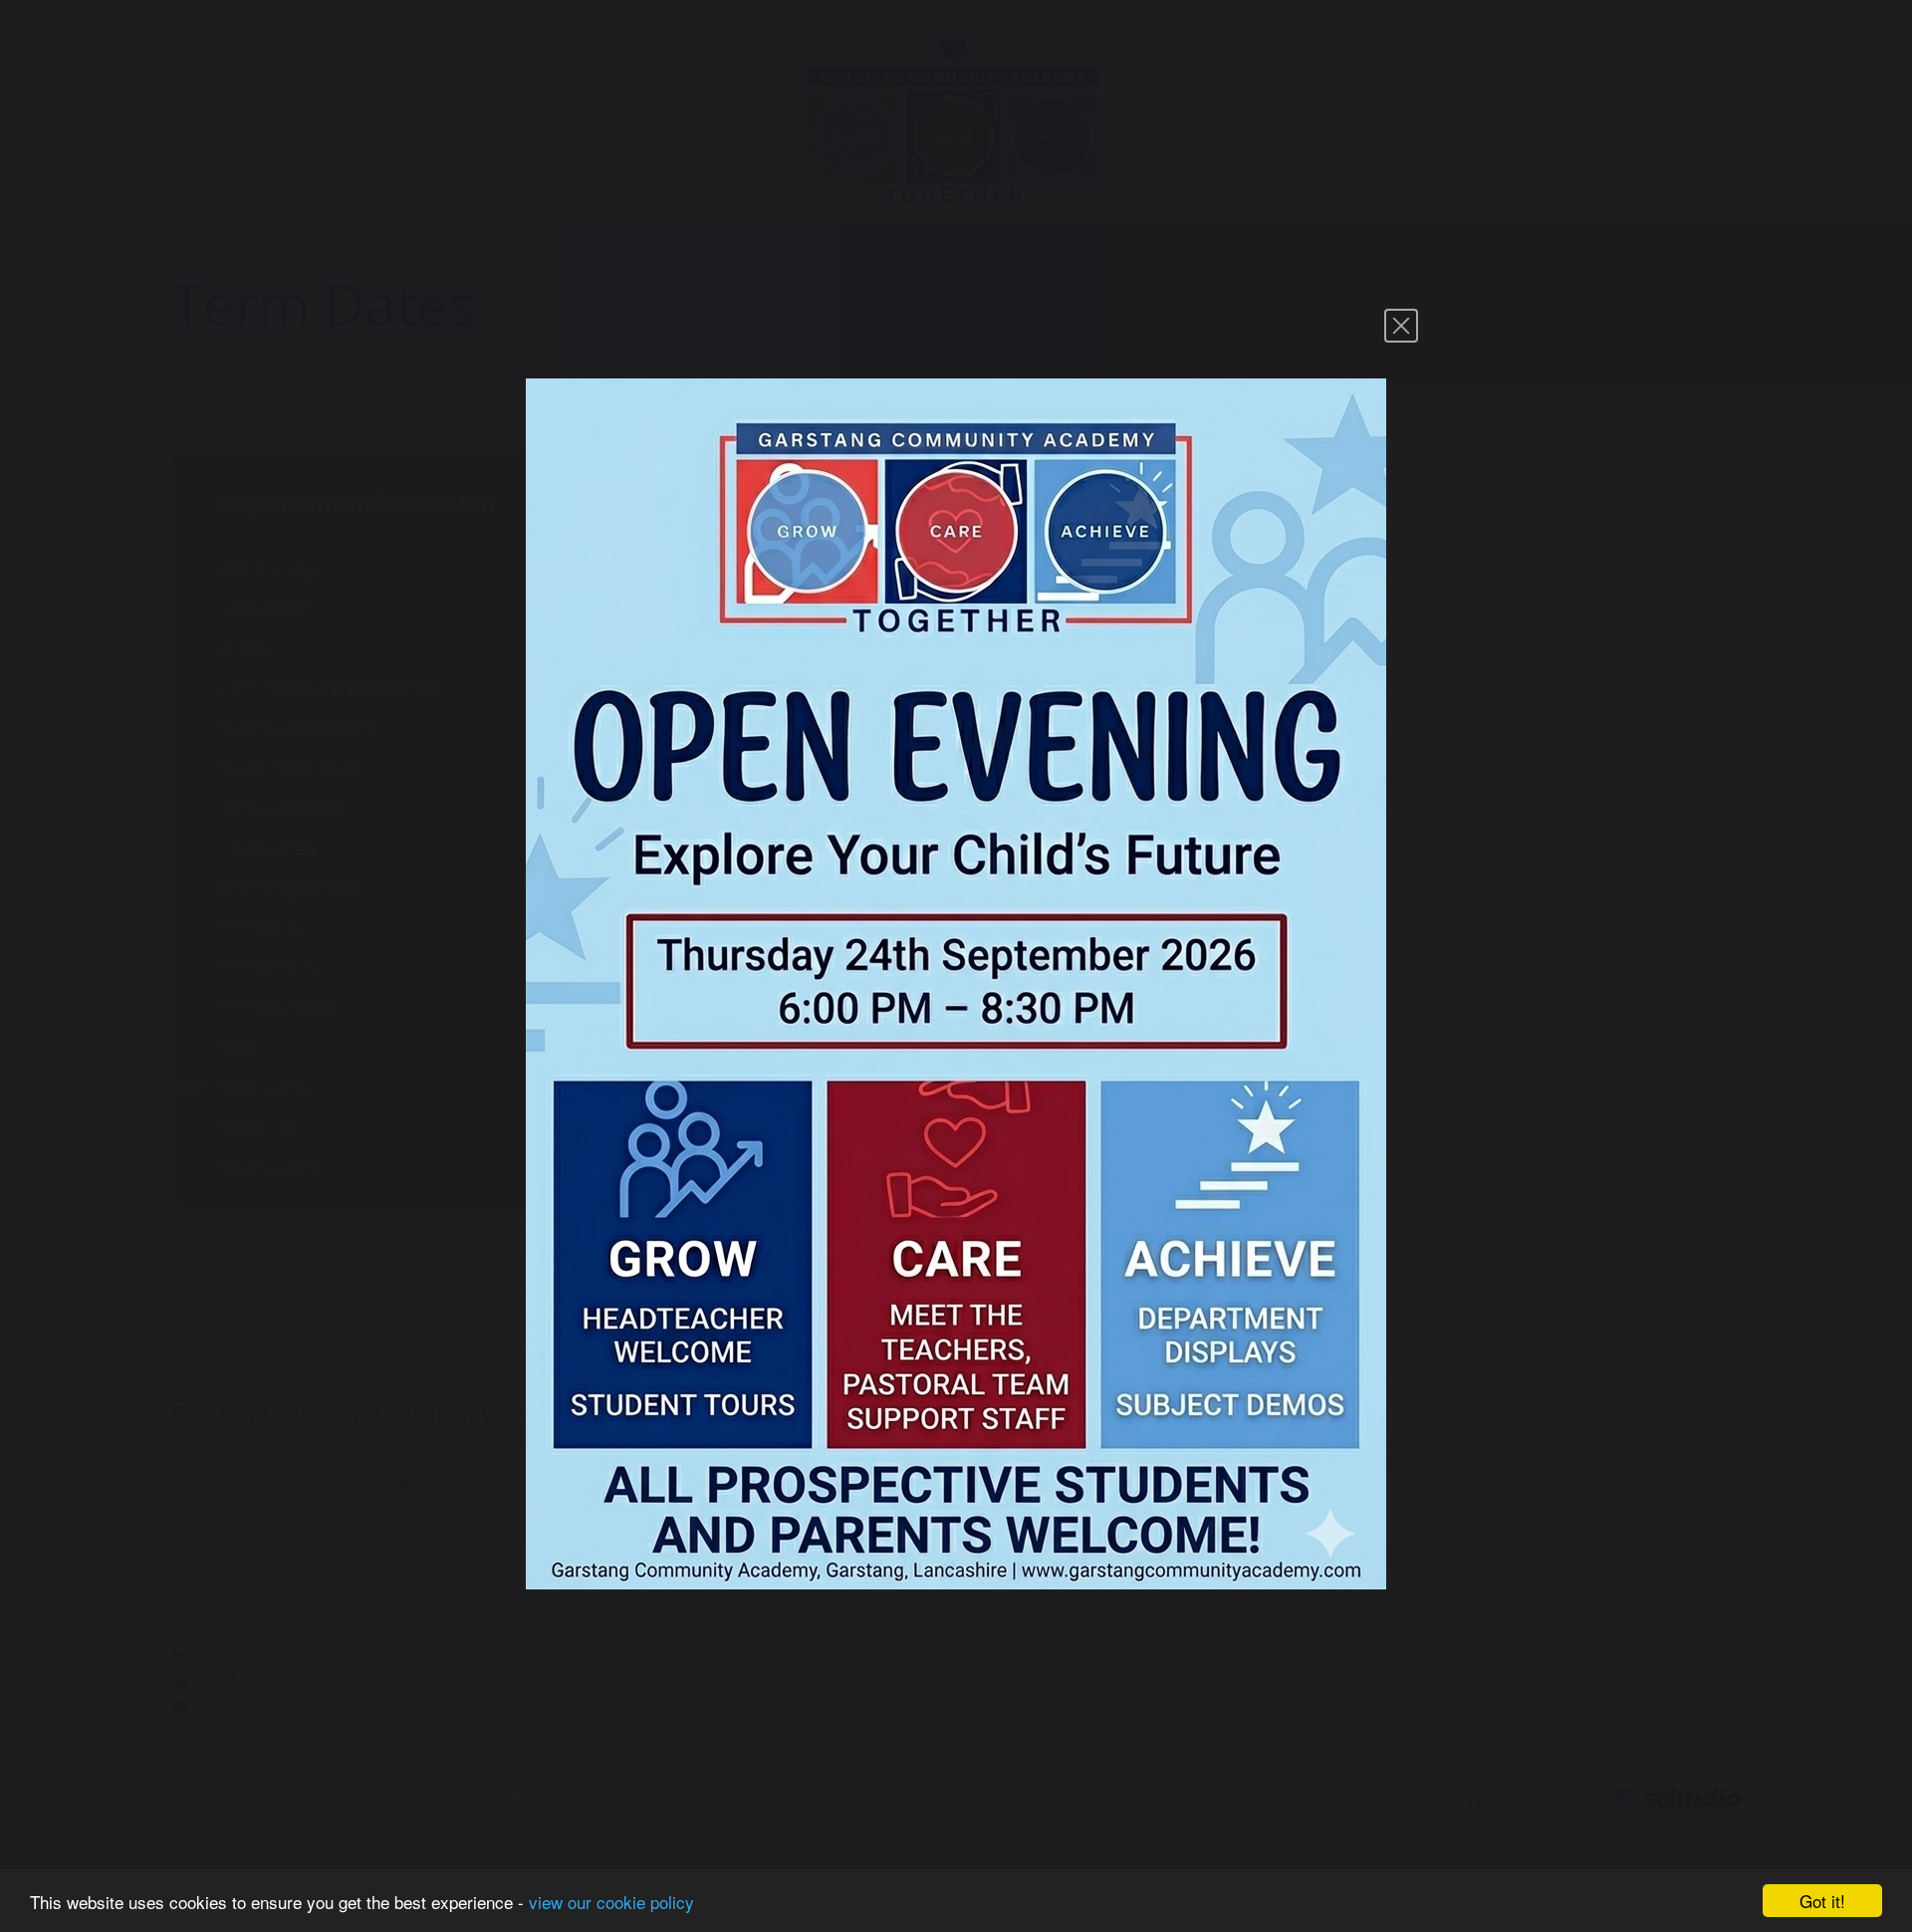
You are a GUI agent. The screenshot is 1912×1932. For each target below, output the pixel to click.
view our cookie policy (611, 1902)
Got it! (1822, 1901)
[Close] (1401, 326)
